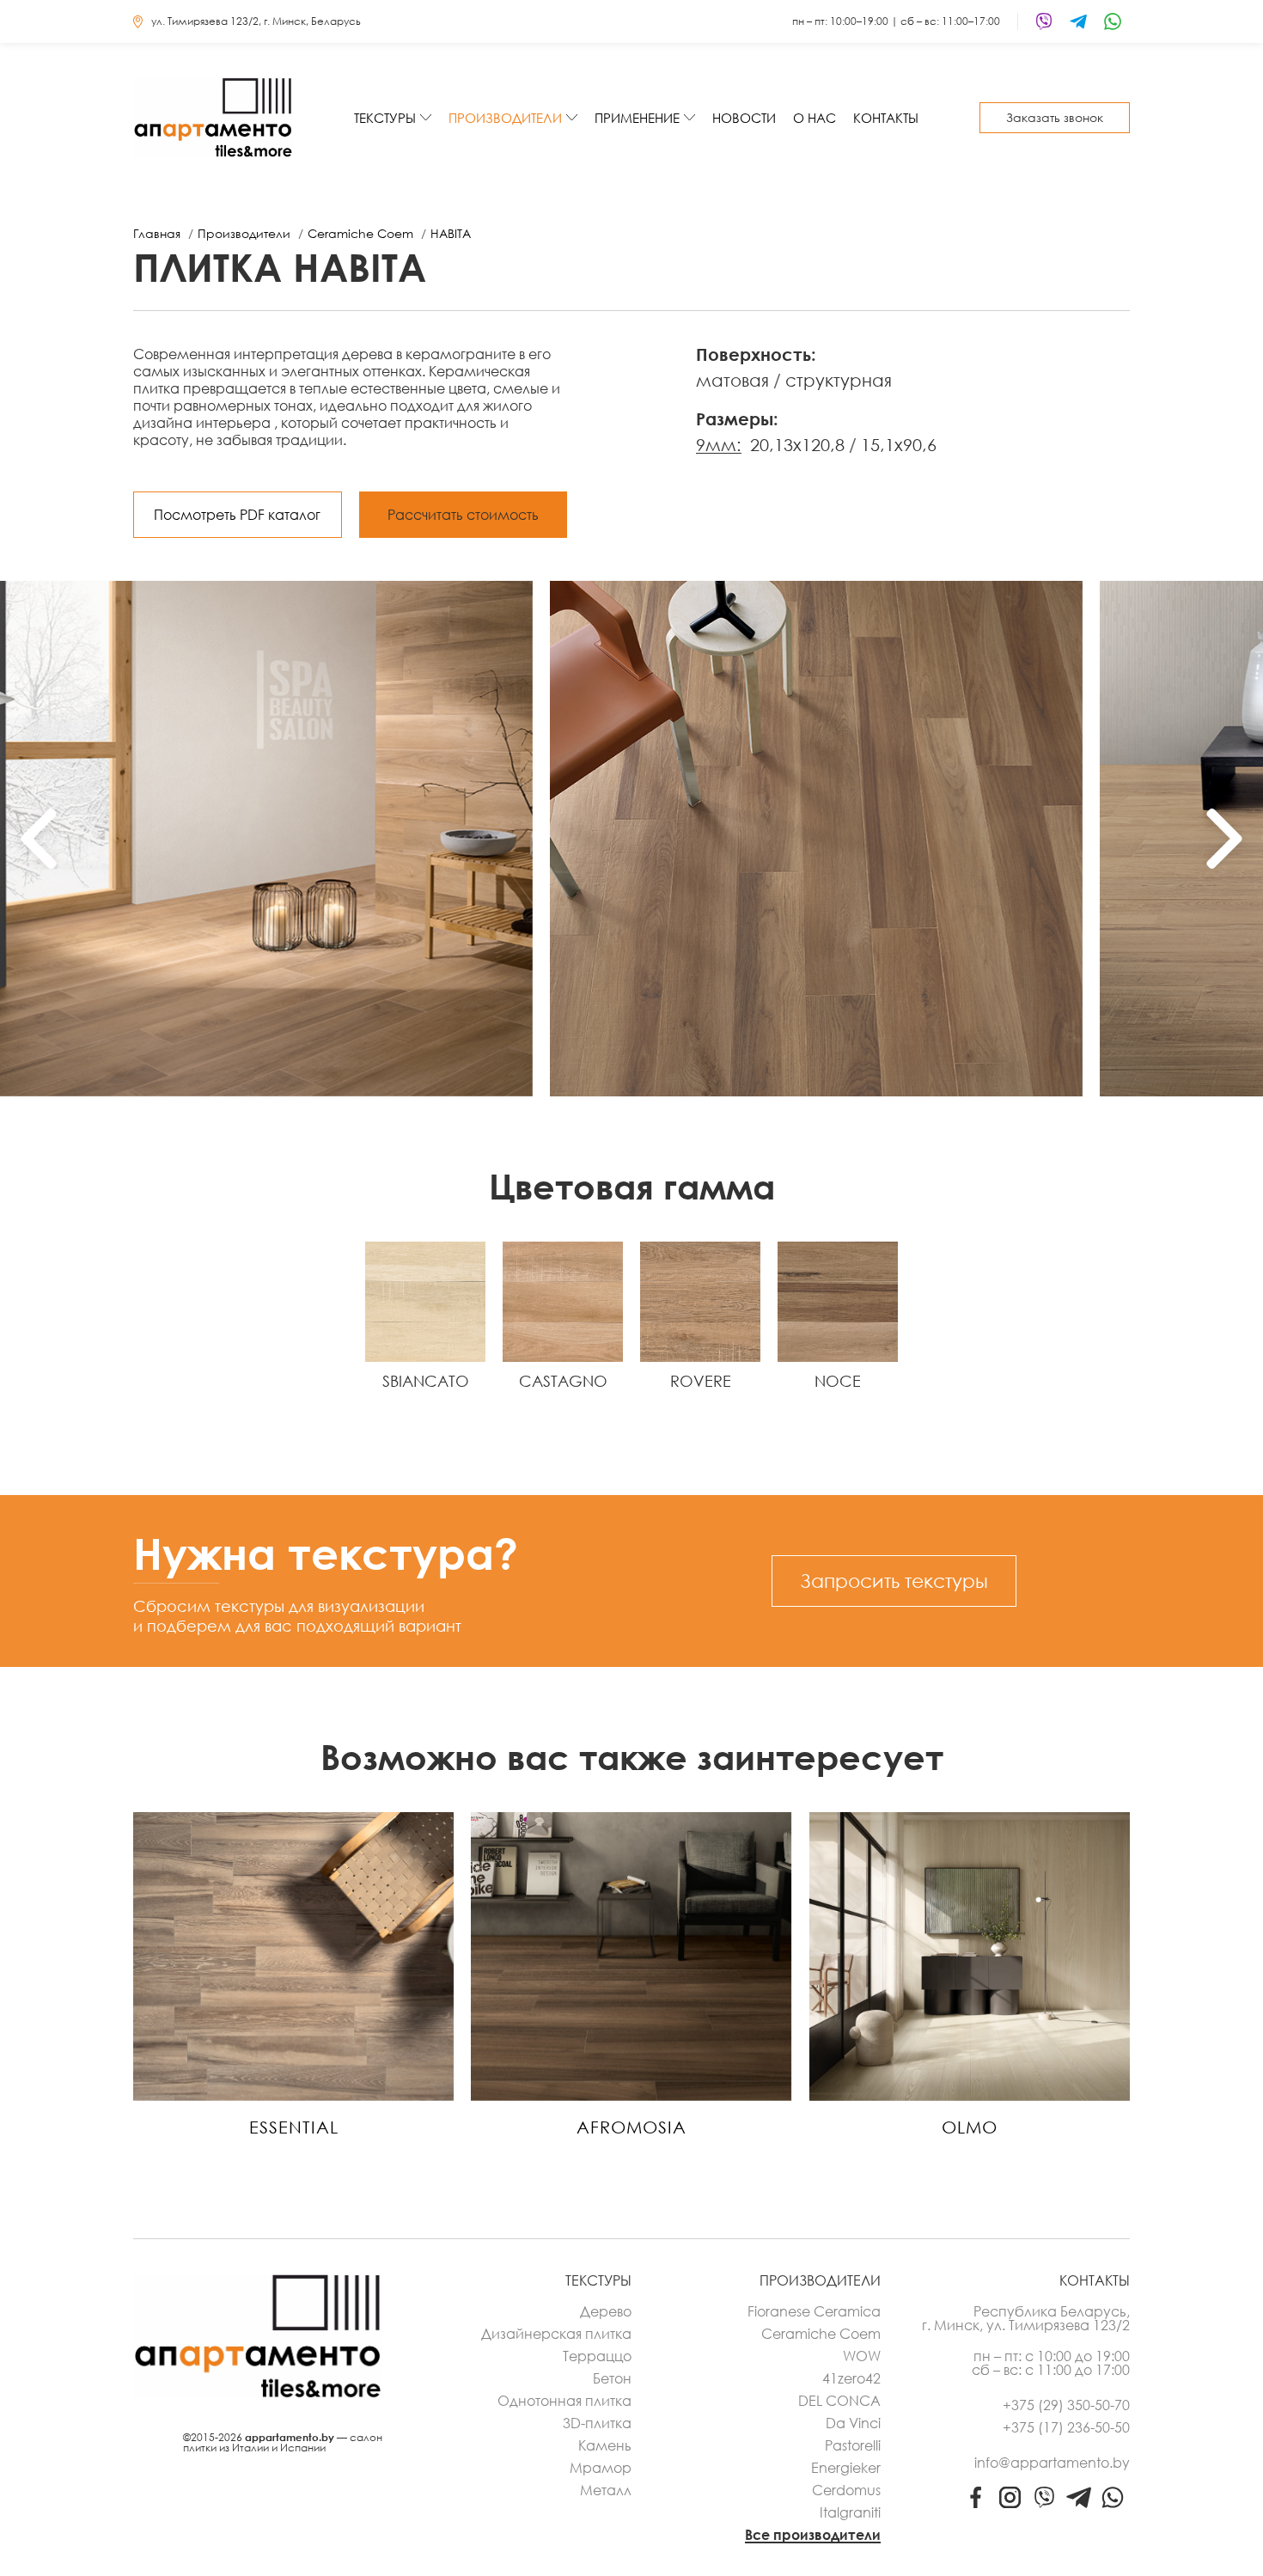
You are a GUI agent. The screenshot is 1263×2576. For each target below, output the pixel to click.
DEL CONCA (839, 2401)
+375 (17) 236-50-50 (1066, 2427)
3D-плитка (597, 2423)
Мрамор (601, 2468)
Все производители (813, 2535)
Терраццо (597, 2356)
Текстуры (385, 118)
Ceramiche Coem (821, 2334)
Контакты (886, 118)
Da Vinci (853, 2423)
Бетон (612, 2378)
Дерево (606, 2311)
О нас (815, 118)
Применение (637, 118)
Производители (505, 118)
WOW (862, 2356)
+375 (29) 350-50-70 (1066, 2405)
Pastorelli (853, 2445)
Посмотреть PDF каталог (237, 515)
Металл (606, 2490)
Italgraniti (850, 2512)
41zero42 (851, 2378)
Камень (605, 2445)
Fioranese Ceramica (814, 2311)
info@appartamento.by (1052, 2463)
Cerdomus (846, 2490)
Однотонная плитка (564, 2401)
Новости (744, 118)
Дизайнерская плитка (556, 2334)
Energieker (846, 2468)
